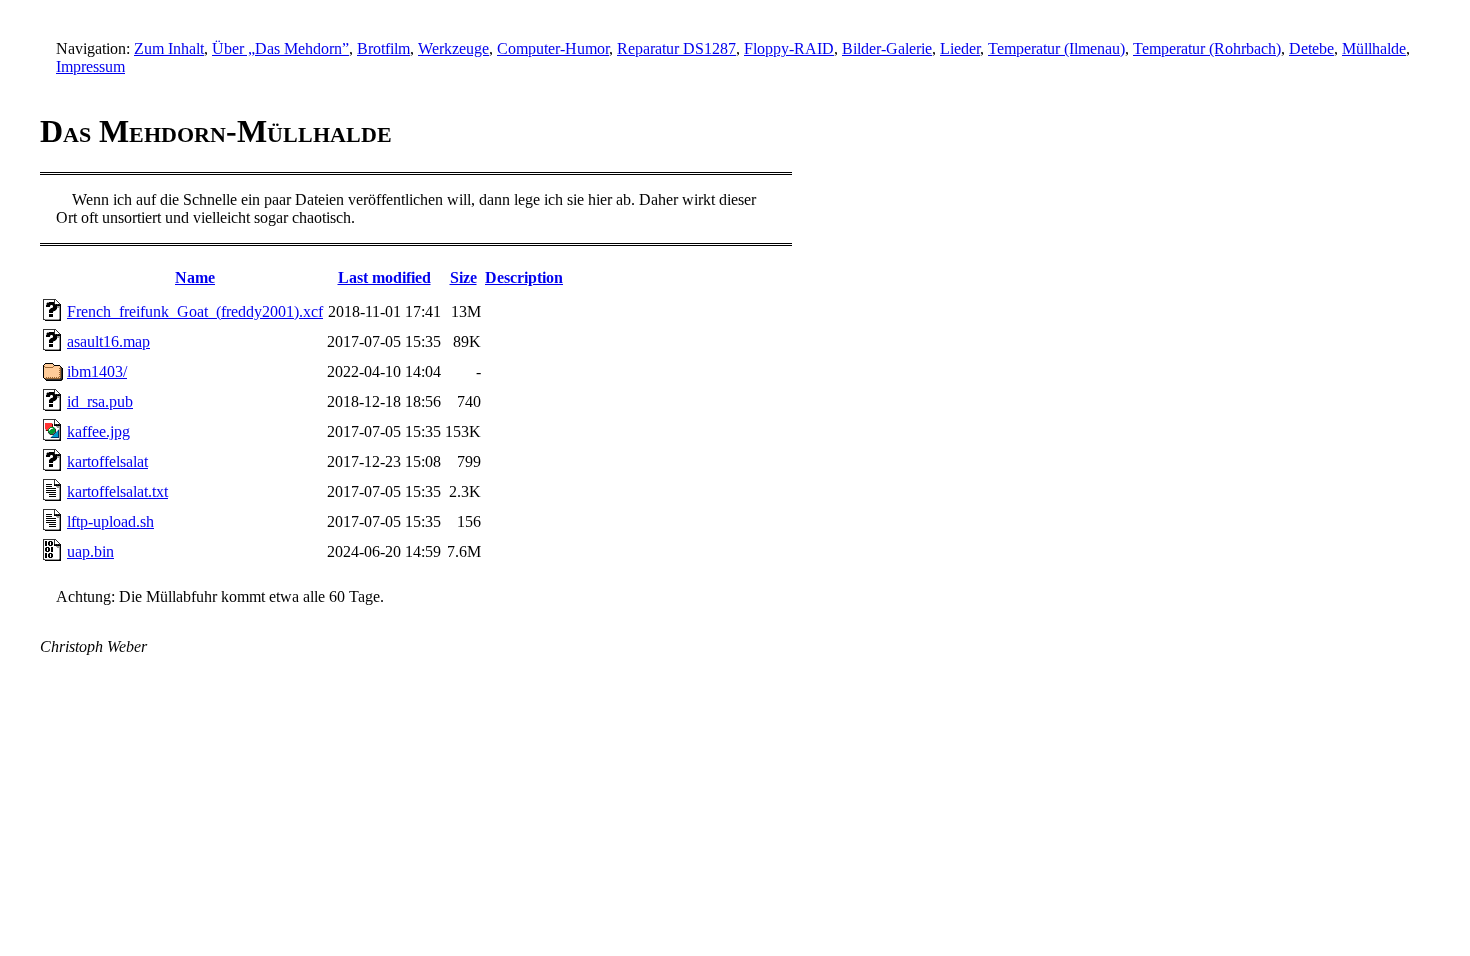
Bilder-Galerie (887, 48)
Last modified (384, 277)
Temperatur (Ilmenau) (1056, 48)
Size (463, 277)
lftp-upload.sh (110, 521)
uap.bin (90, 551)
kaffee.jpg (98, 431)
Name (195, 277)
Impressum (90, 66)
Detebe (1311, 48)
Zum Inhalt (169, 48)
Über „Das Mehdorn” (280, 48)
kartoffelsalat (107, 461)
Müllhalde (1374, 48)
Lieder (960, 48)
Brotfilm (383, 48)
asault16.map (108, 341)
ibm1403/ (97, 371)
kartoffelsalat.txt (117, 491)
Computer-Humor (553, 48)
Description (524, 277)
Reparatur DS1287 (676, 48)
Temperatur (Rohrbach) (1207, 48)
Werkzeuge (453, 48)
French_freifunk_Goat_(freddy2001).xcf (195, 311)
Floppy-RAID (789, 48)
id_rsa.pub (100, 401)
